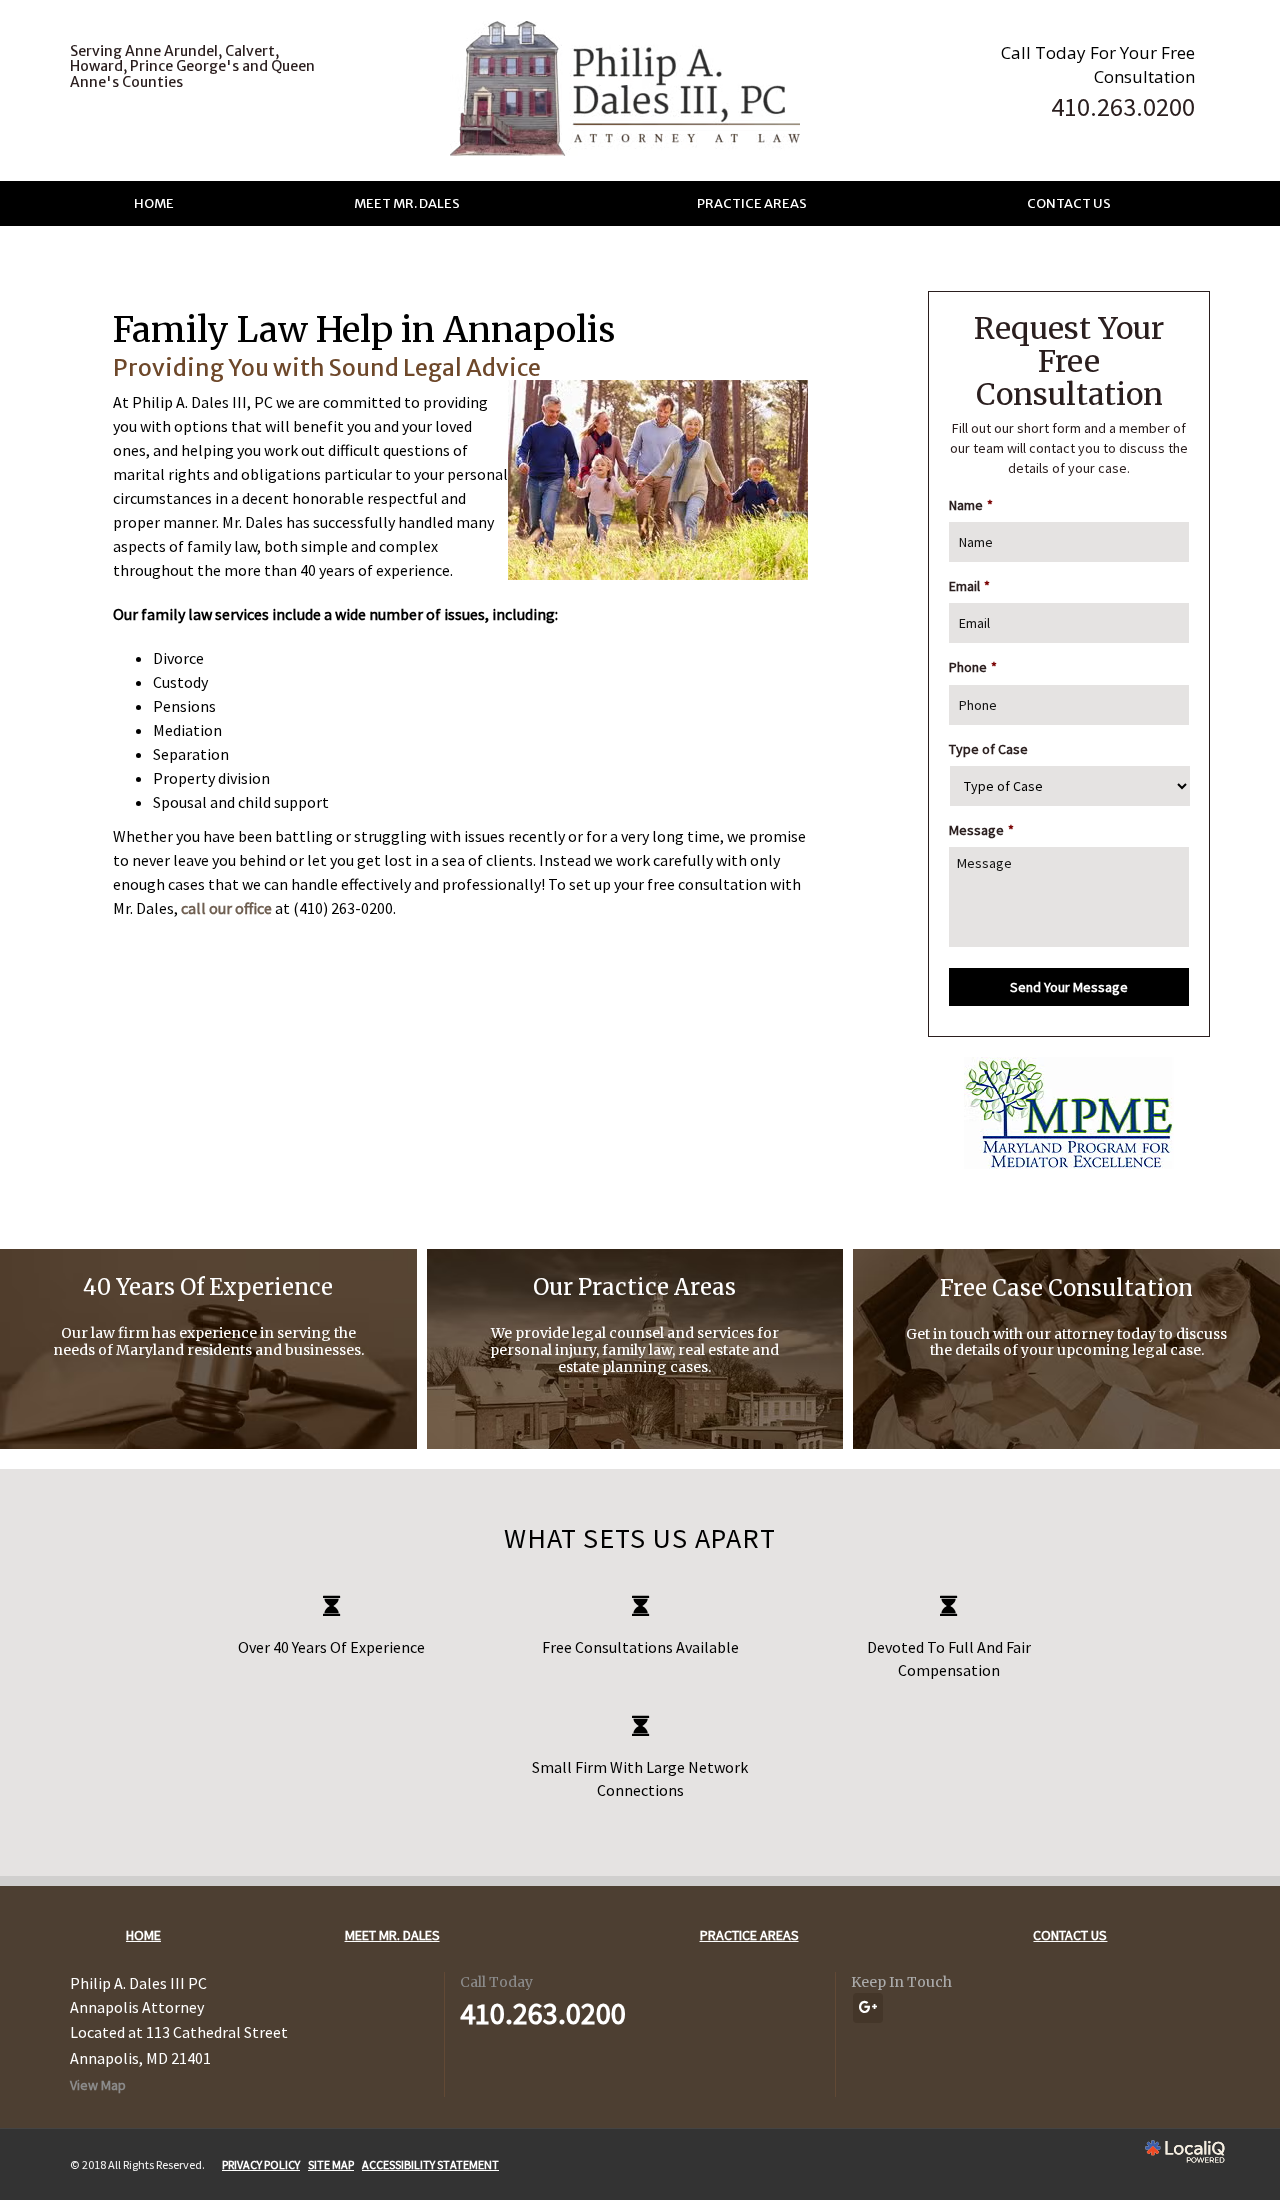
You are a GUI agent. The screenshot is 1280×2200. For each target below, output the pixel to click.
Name (971, 505)
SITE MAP (331, 2164)
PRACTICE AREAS (752, 203)
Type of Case (988, 749)
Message (981, 830)
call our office (226, 908)
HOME (154, 203)
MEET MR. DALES (407, 203)
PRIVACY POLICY (261, 2164)
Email (969, 586)
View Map (98, 2085)
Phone (973, 667)
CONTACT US (1069, 203)
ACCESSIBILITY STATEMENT (430, 2164)
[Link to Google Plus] (868, 2008)
